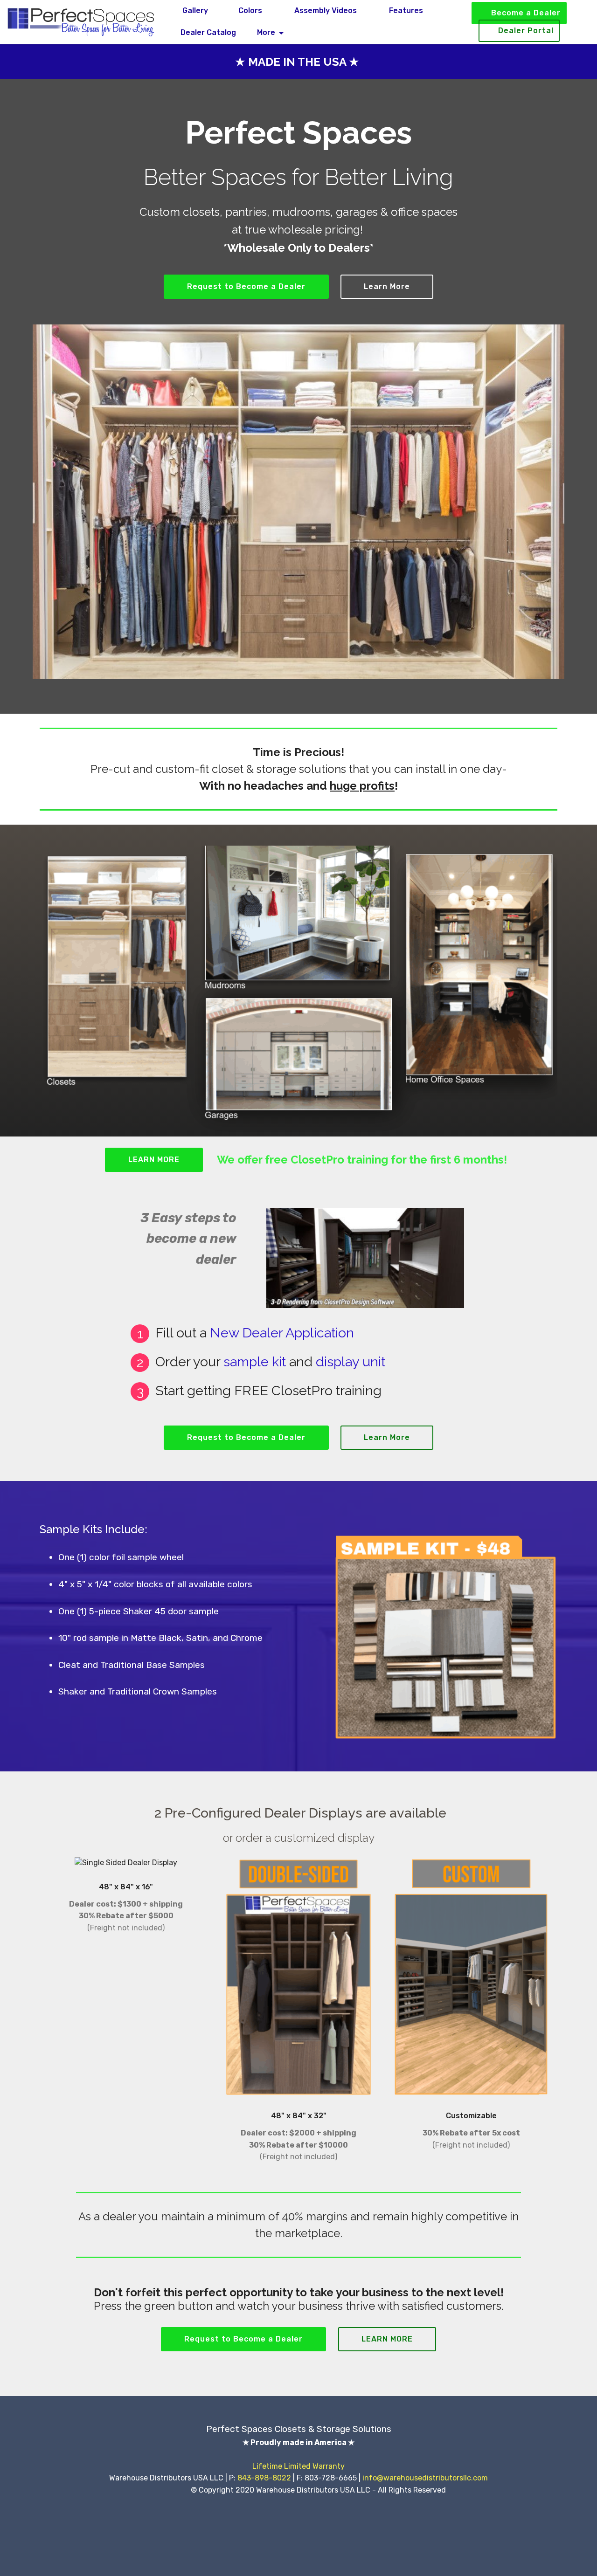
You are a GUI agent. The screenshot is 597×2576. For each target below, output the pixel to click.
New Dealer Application (282, 1333)
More (266, 32)
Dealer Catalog (208, 32)
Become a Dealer (526, 13)
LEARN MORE (154, 1160)
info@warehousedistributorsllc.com (425, 2478)
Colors (250, 10)
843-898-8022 (264, 2478)
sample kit (255, 1362)
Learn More (387, 286)
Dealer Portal (526, 31)
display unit (351, 1362)
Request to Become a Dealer (246, 286)
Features (405, 10)
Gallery (194, 10)
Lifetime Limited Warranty (298, 2466)
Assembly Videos (325, 10)
